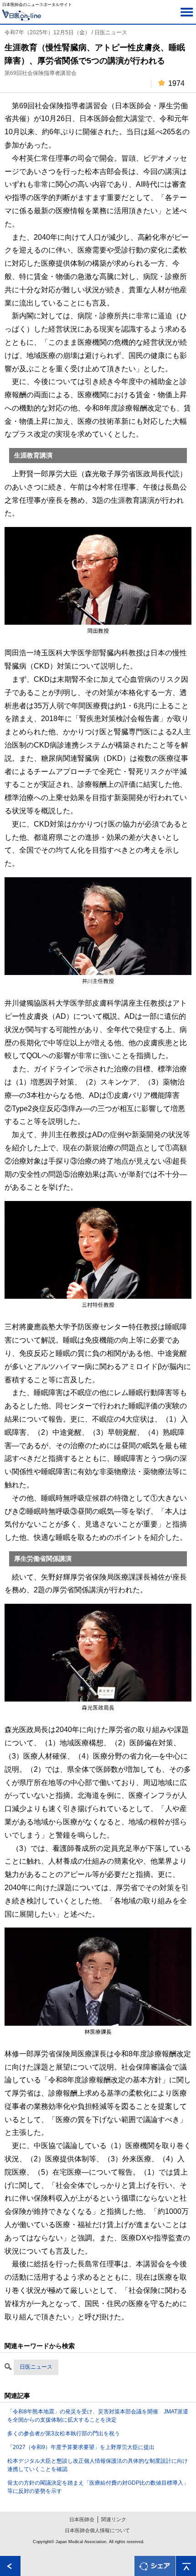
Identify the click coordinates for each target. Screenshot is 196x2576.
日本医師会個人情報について (97, 2530)
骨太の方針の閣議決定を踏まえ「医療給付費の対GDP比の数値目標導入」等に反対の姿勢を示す (98, 2487)
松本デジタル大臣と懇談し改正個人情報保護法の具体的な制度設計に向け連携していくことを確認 (98, 2465)
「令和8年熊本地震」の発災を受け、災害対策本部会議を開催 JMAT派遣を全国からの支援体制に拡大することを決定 (98, 2416)
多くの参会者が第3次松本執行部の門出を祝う (64, 2434)
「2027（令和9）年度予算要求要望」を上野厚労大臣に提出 (81, 2447)
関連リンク (114, 2519)
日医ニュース (36, 2367)
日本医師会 (82, 2519)
